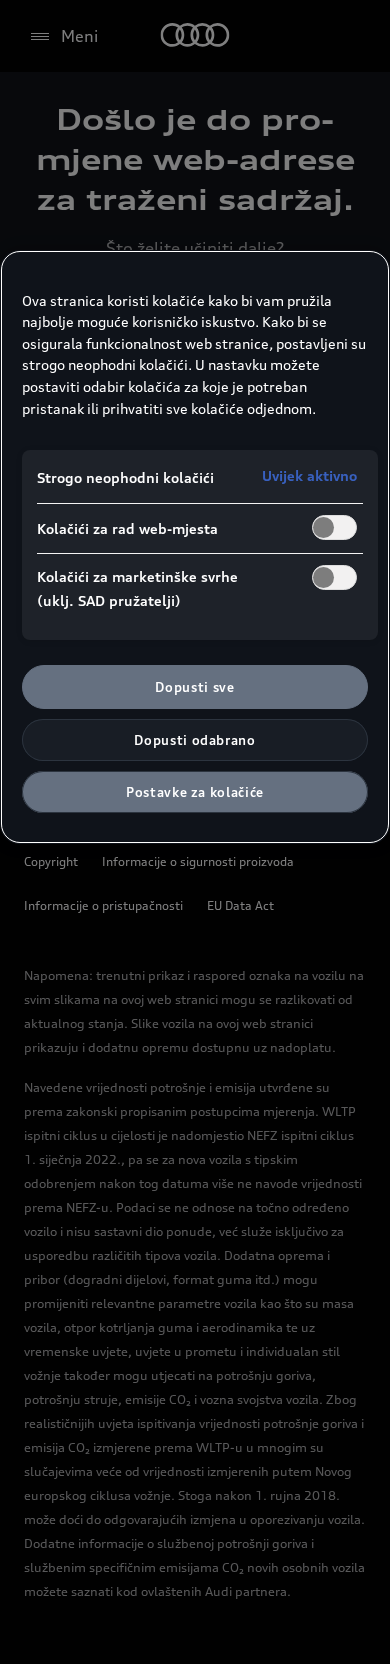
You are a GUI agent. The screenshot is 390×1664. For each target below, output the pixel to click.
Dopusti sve (194, 687)
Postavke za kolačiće (195, 792)
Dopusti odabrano (194, 740)
